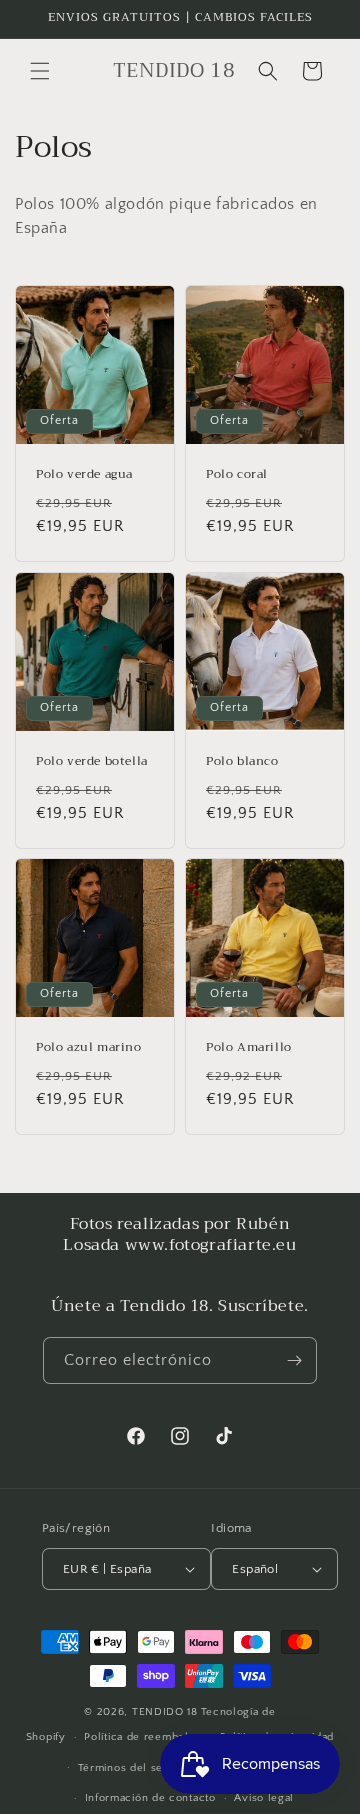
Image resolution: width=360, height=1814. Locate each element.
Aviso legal (264, 1798)
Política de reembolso (142, 1737)
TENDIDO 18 (165, 1712)
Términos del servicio (136, 1768)
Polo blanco (242, 762)
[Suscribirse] (294, 1360)
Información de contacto (150, 1798)
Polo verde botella (92, 762)
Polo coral (237, 475)
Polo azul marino (89, 1048)
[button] (40, 71)
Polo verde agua (84, 475)
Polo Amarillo (249, 1048)
